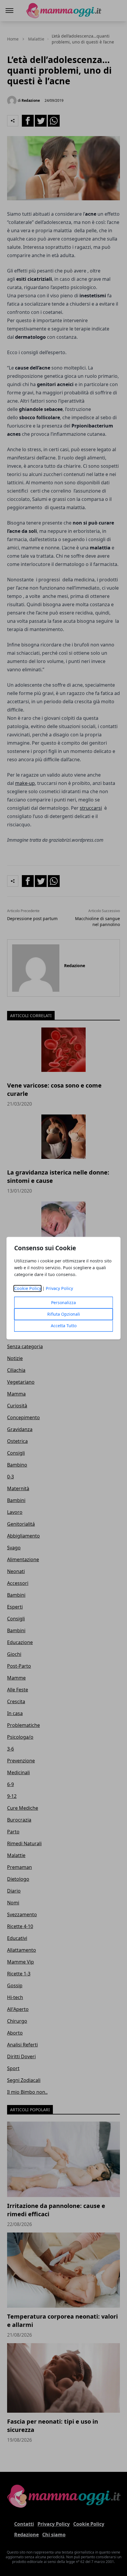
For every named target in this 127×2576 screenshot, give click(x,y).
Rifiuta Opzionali (64, 1314)
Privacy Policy (59, 1288)
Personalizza (63, 1302)
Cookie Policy (28, 1288)
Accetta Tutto (64, 1326)
